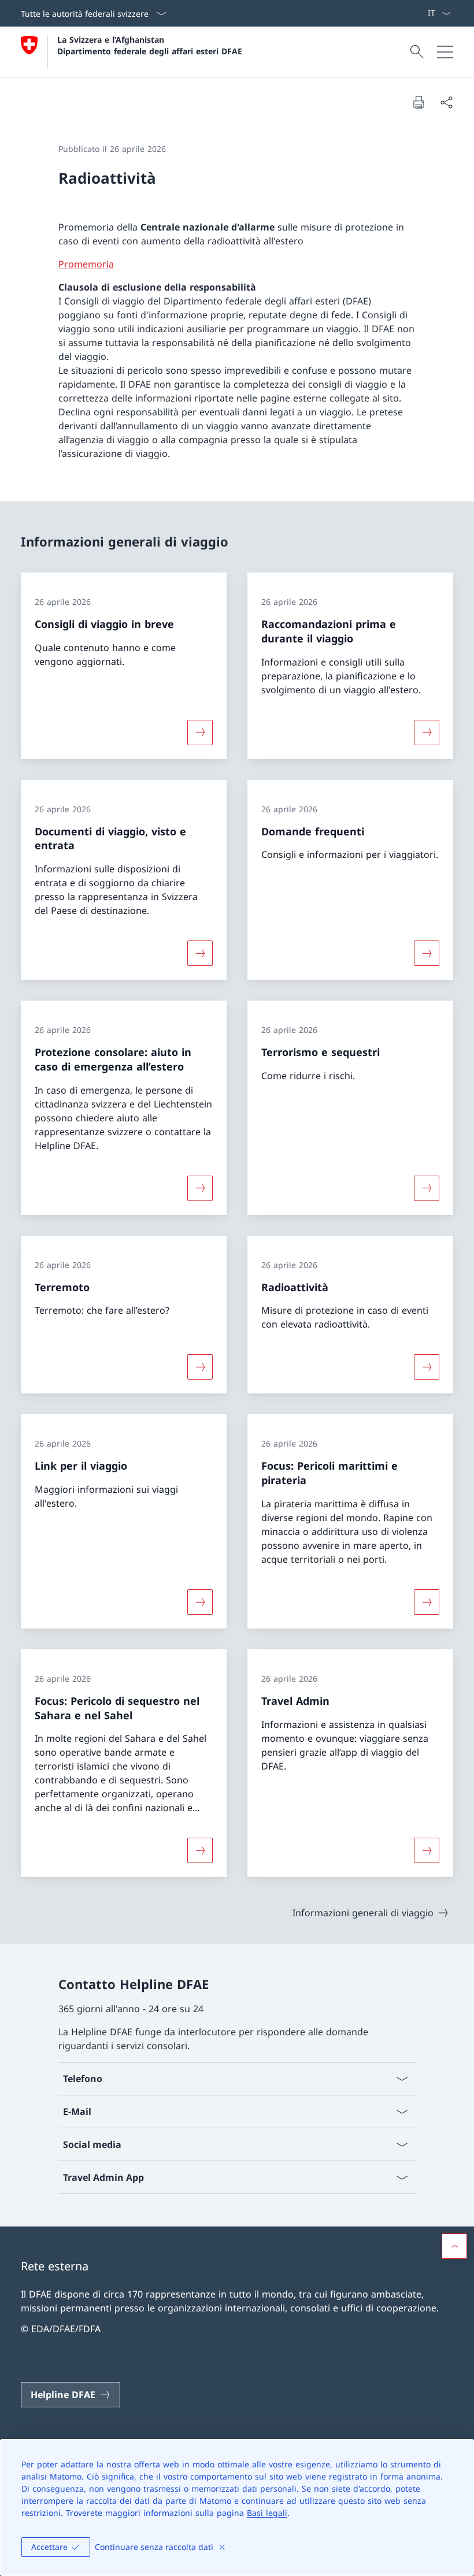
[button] (454, 2246)
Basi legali (267, 2513)
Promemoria (86, 264)
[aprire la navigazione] (445, 52)
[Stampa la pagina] (419, 102)
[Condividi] (446, 102)
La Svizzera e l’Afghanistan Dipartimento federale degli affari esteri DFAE (150, 45)
